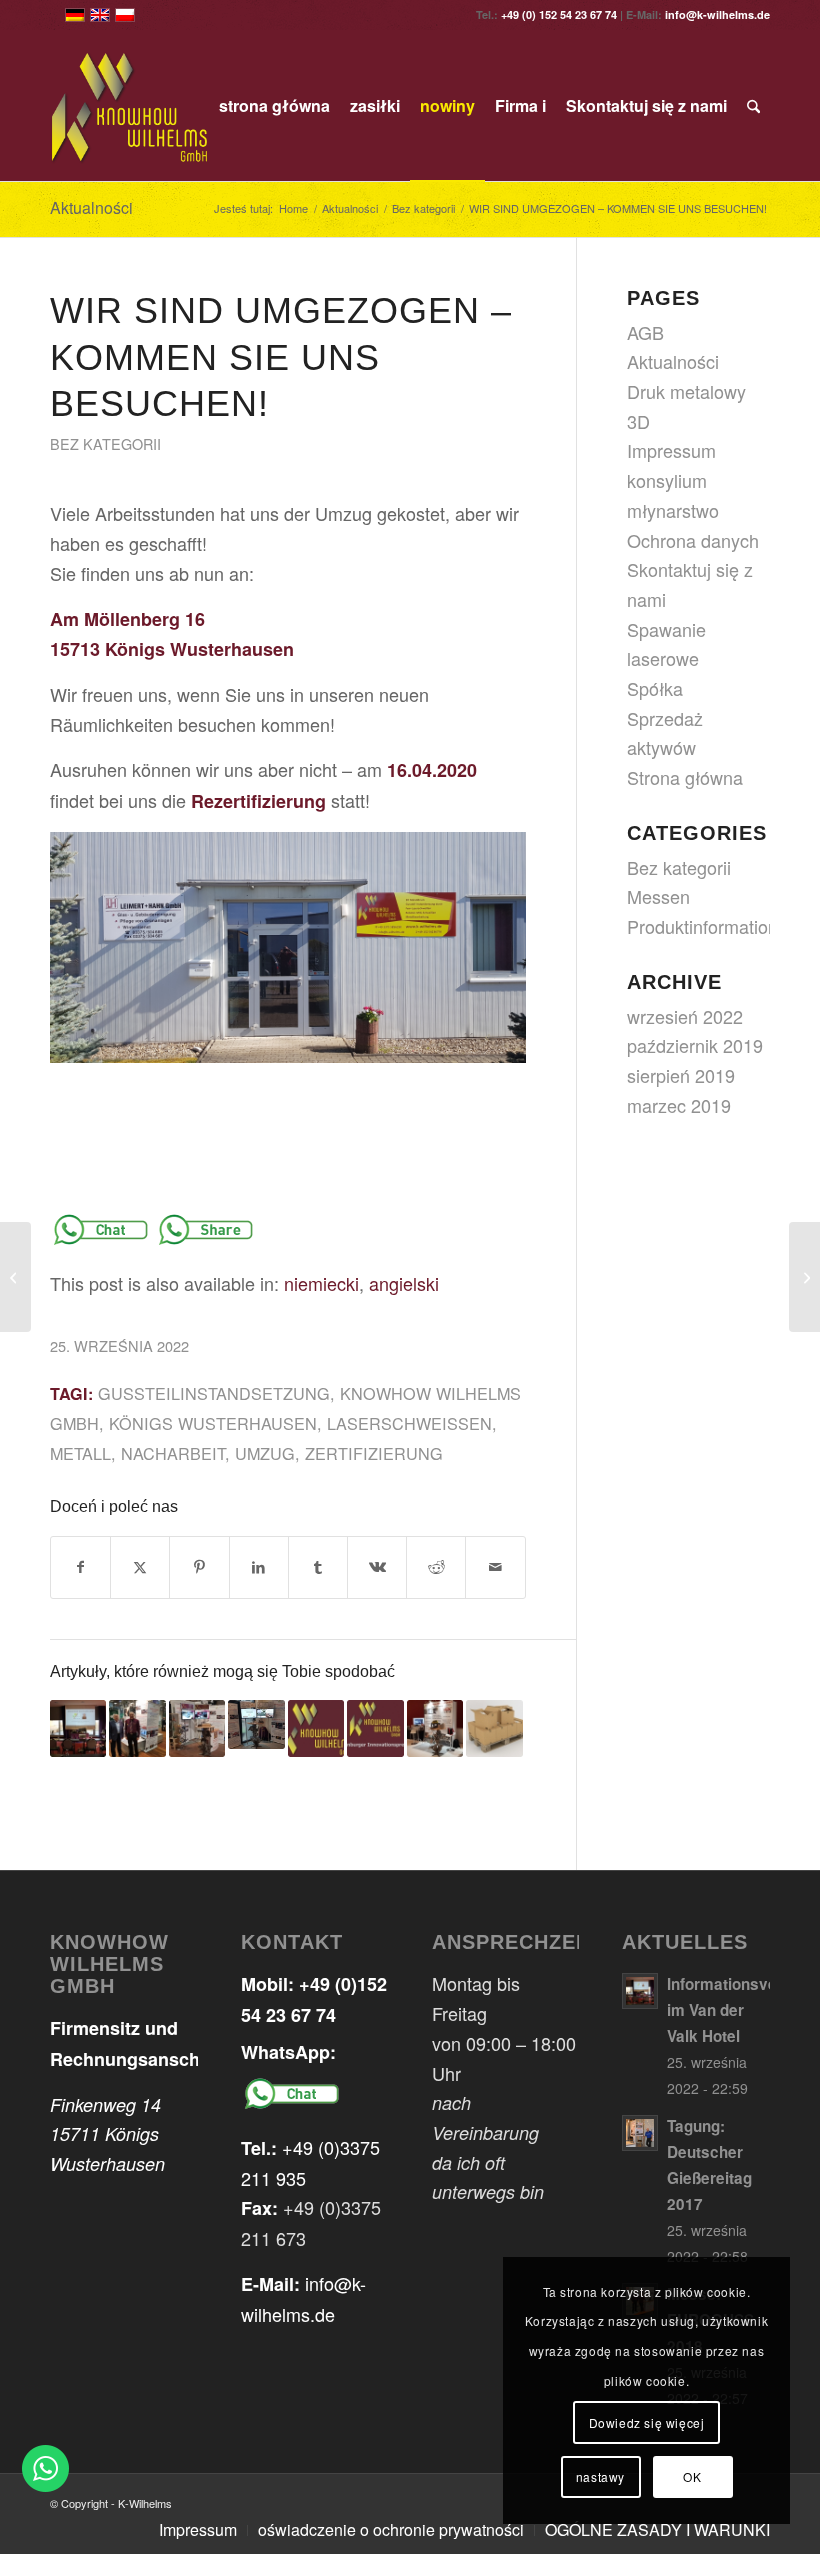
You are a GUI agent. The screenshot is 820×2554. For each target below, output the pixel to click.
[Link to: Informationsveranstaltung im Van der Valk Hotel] (78, 1728)
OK (692, 2476)
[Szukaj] (753, 106)
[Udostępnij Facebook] (80, 1567)
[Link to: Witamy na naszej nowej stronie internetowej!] (316, 1728)
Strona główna (685, 777)
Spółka (655, 688)
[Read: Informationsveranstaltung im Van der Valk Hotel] (640, 1991)
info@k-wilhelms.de (717, 14)
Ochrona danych (693, 540)
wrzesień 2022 (685, 1016)
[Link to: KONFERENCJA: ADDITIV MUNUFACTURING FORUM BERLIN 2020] (197, 1728)
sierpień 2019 (681, 1075)
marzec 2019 (679, 1105)
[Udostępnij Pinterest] (199, 1567)
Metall (80, 1453)
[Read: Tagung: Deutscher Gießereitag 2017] (640, 2133)
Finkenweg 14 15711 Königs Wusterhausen (107, 2134)
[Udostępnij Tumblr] (318, 1567)
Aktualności (91, 207)
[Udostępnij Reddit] (436, 1567)
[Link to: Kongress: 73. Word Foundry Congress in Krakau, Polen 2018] (435, 1728)
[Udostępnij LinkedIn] (259, 1567)
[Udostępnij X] (140, 1567)
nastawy (600, 2476)
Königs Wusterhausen (213, 1423)
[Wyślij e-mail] (495, 1567)
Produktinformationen (712, 926)
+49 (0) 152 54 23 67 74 (559, 14)
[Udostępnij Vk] (377, 1567)
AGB (645, 332)
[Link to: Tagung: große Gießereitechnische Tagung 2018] (137, 1728)
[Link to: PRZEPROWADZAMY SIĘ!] (494, 1728)
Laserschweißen (409, 1423)
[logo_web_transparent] (130, 106)
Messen (658, 896)
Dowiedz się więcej (647, 2422)
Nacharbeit (173, 1453)
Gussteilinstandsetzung (214, 1393)
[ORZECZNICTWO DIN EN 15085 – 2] (15, 1277)
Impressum (671, 450)
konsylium (667, 480)
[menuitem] (274, 106)
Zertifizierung (374, 1453)
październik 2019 (695, 1045)
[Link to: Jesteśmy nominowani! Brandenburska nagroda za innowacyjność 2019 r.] (375, 1728)
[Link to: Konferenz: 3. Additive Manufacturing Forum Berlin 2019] (256, 1724)
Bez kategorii (105, 443)
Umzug (265, 1453)
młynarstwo (673, 510)
